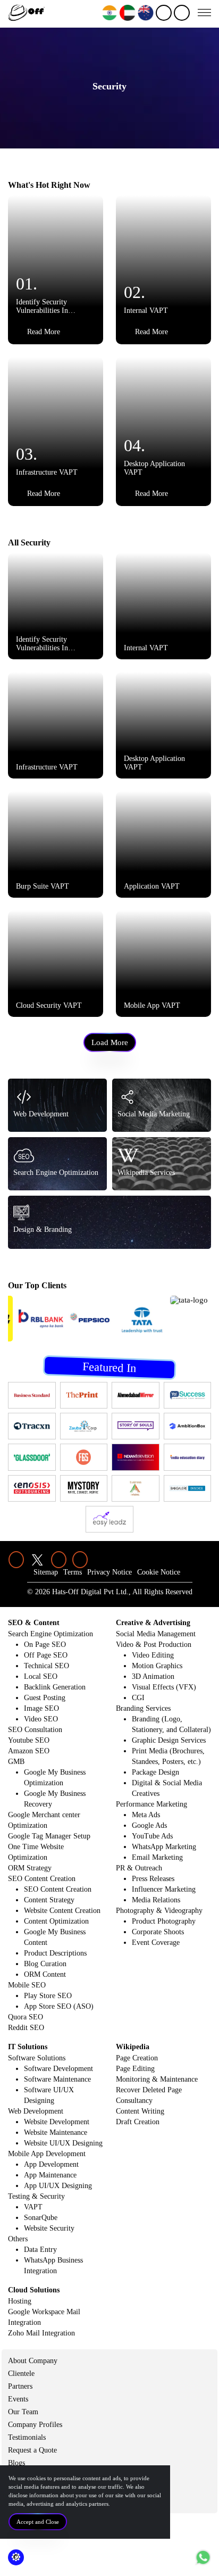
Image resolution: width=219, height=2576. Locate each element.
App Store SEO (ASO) (59, 2006)
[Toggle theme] (16, 2557)
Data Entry (40, 2250)
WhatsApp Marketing (164, 1847)
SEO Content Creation (42, 1879)
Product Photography (164, 1921)
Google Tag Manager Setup (49, 1836)
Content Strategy (49, 1900)
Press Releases (153, 1879)
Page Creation (137, 2058)
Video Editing (153, 1655)
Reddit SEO (26, 2028)
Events (18, 2399)
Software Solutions (37, 2058)
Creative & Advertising (153, 1623)
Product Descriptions (55, 1953)
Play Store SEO (48, 1996)
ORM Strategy (30, 1868)
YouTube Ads (152, 1836)
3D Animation (153, 1676)
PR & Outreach (139, 1868)
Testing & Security (36, 2196)
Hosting (20, 2301)
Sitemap (46, 1572)
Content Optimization (56, 1921)
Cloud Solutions (34, 2290)
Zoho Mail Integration (41, 2333)
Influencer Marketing (164, 1889)
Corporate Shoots (158, 1932)
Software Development (58, 2069)
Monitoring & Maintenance (157, 2079)
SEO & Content (34, 1623)
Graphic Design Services (169, 1740)
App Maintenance (50, 2175)
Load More (110, 1042)
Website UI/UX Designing (63, 2143)
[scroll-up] (203, 2557)
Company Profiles (35, 2425)
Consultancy (134, 2101)
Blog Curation (45, 1964)
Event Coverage (156, 1943)
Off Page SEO (46, 1655)
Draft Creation (138, 2122)
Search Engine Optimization (50, 1634)
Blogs (16, 2463)
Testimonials (27, 2437)
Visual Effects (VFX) (164, 1687)
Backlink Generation (55, 1687)
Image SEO (41, 1708)
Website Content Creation (62, 1911)
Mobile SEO (27, 1985)
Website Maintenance (56, 2132)
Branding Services (143, 1708)
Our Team (23, 2412)
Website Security (49, 2228)
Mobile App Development (47, 2154)
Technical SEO (47, 1666)
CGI (138, 1698)
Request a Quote (32, 2450)
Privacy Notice (109, 1572)
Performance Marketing (151, 1804)
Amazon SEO (29, 1751)
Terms (73, 1572)
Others (18, 2239)
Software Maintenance (57, 2079)
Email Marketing (157, 1857)
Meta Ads (146, 1815)
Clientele (21, 2374)
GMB (16, 1762)
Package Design (155, 1772)
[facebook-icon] (58, 1560)
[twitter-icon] (37, 1560)
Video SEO (41, 1719)
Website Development (57, 2122)
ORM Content (45, 1974)
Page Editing (135, 2069)
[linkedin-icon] (16, 1560)
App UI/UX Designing (58, 2186)
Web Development (36, 2111)
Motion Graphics (157, 1666)
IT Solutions (28, 2047)
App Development (51, 2164)
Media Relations (156, 1900)
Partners (20, 2386)
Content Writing (140, 2111)
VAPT (33, 2207)
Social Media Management (156, 1634)
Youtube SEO (29, 1740)
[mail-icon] (182, 13)
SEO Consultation (35, 1730)
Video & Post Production (154, 1645)
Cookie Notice (159, 1572)
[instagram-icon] (80, 1560)
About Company (33, 2361)
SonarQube (41, 2218)
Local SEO (41, 1676)
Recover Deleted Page (149, 2090)
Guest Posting (45, 1698)
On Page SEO (45, 1645)
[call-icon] (164, 13)
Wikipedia (133, 2047)
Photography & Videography (159, 1911)
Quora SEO (26, 2017)
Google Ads (149, 1825)
